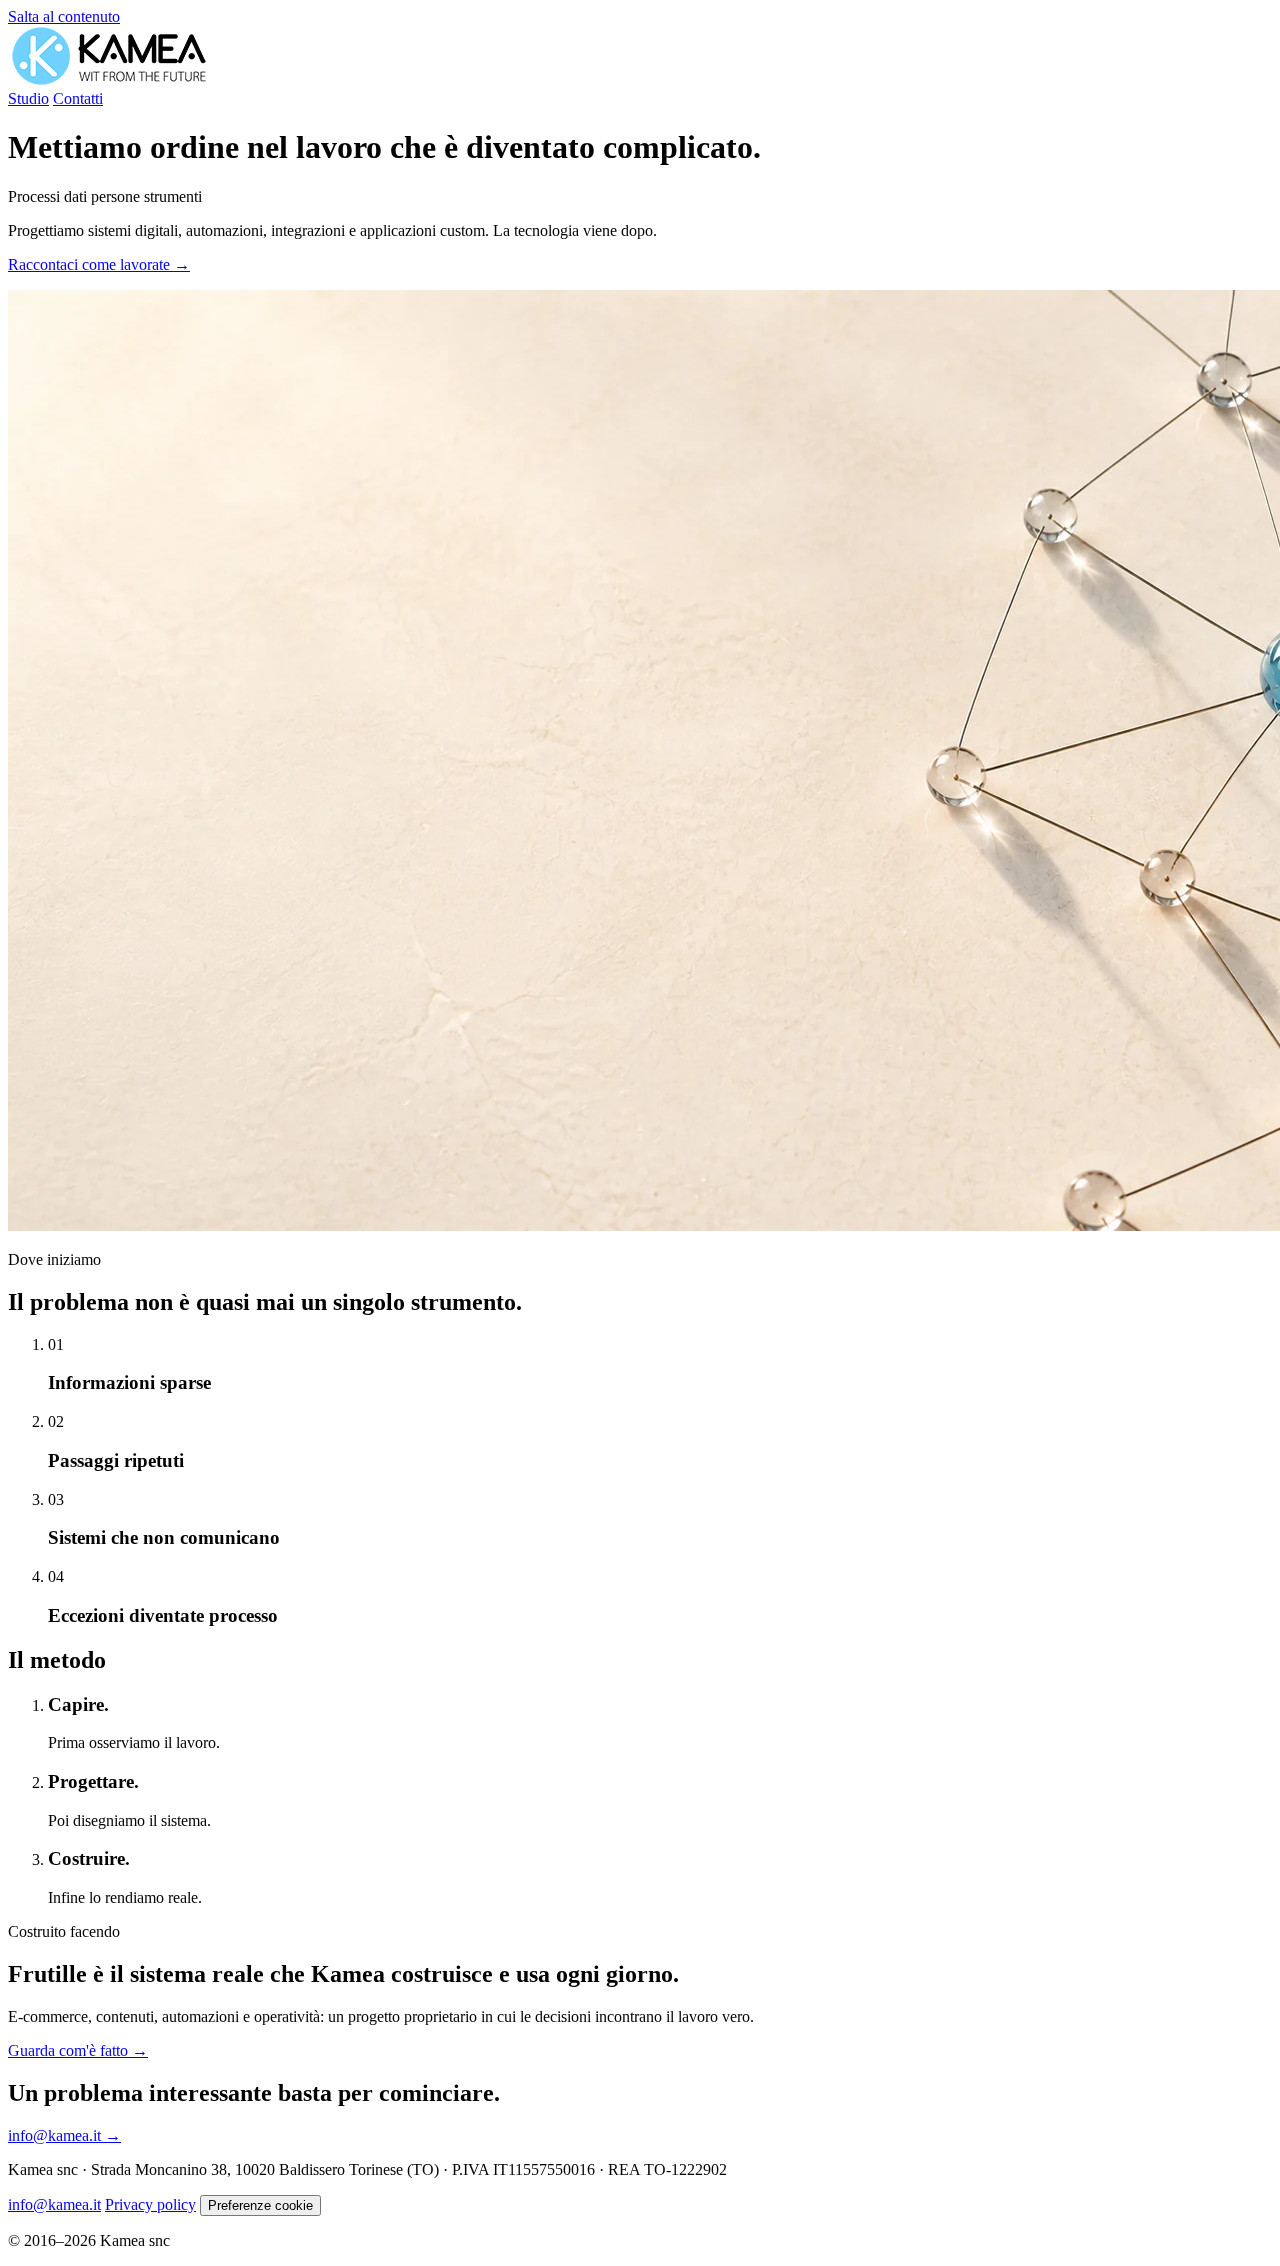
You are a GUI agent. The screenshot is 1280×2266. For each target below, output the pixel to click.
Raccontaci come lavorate (99, 264)
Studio (28, 98)
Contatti (78, 98)
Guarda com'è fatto (78, 2050)
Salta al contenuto (64, 16)
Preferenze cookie (260, 2205)
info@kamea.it (64, 2135)
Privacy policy (150, 2204)
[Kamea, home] (109, 80)
